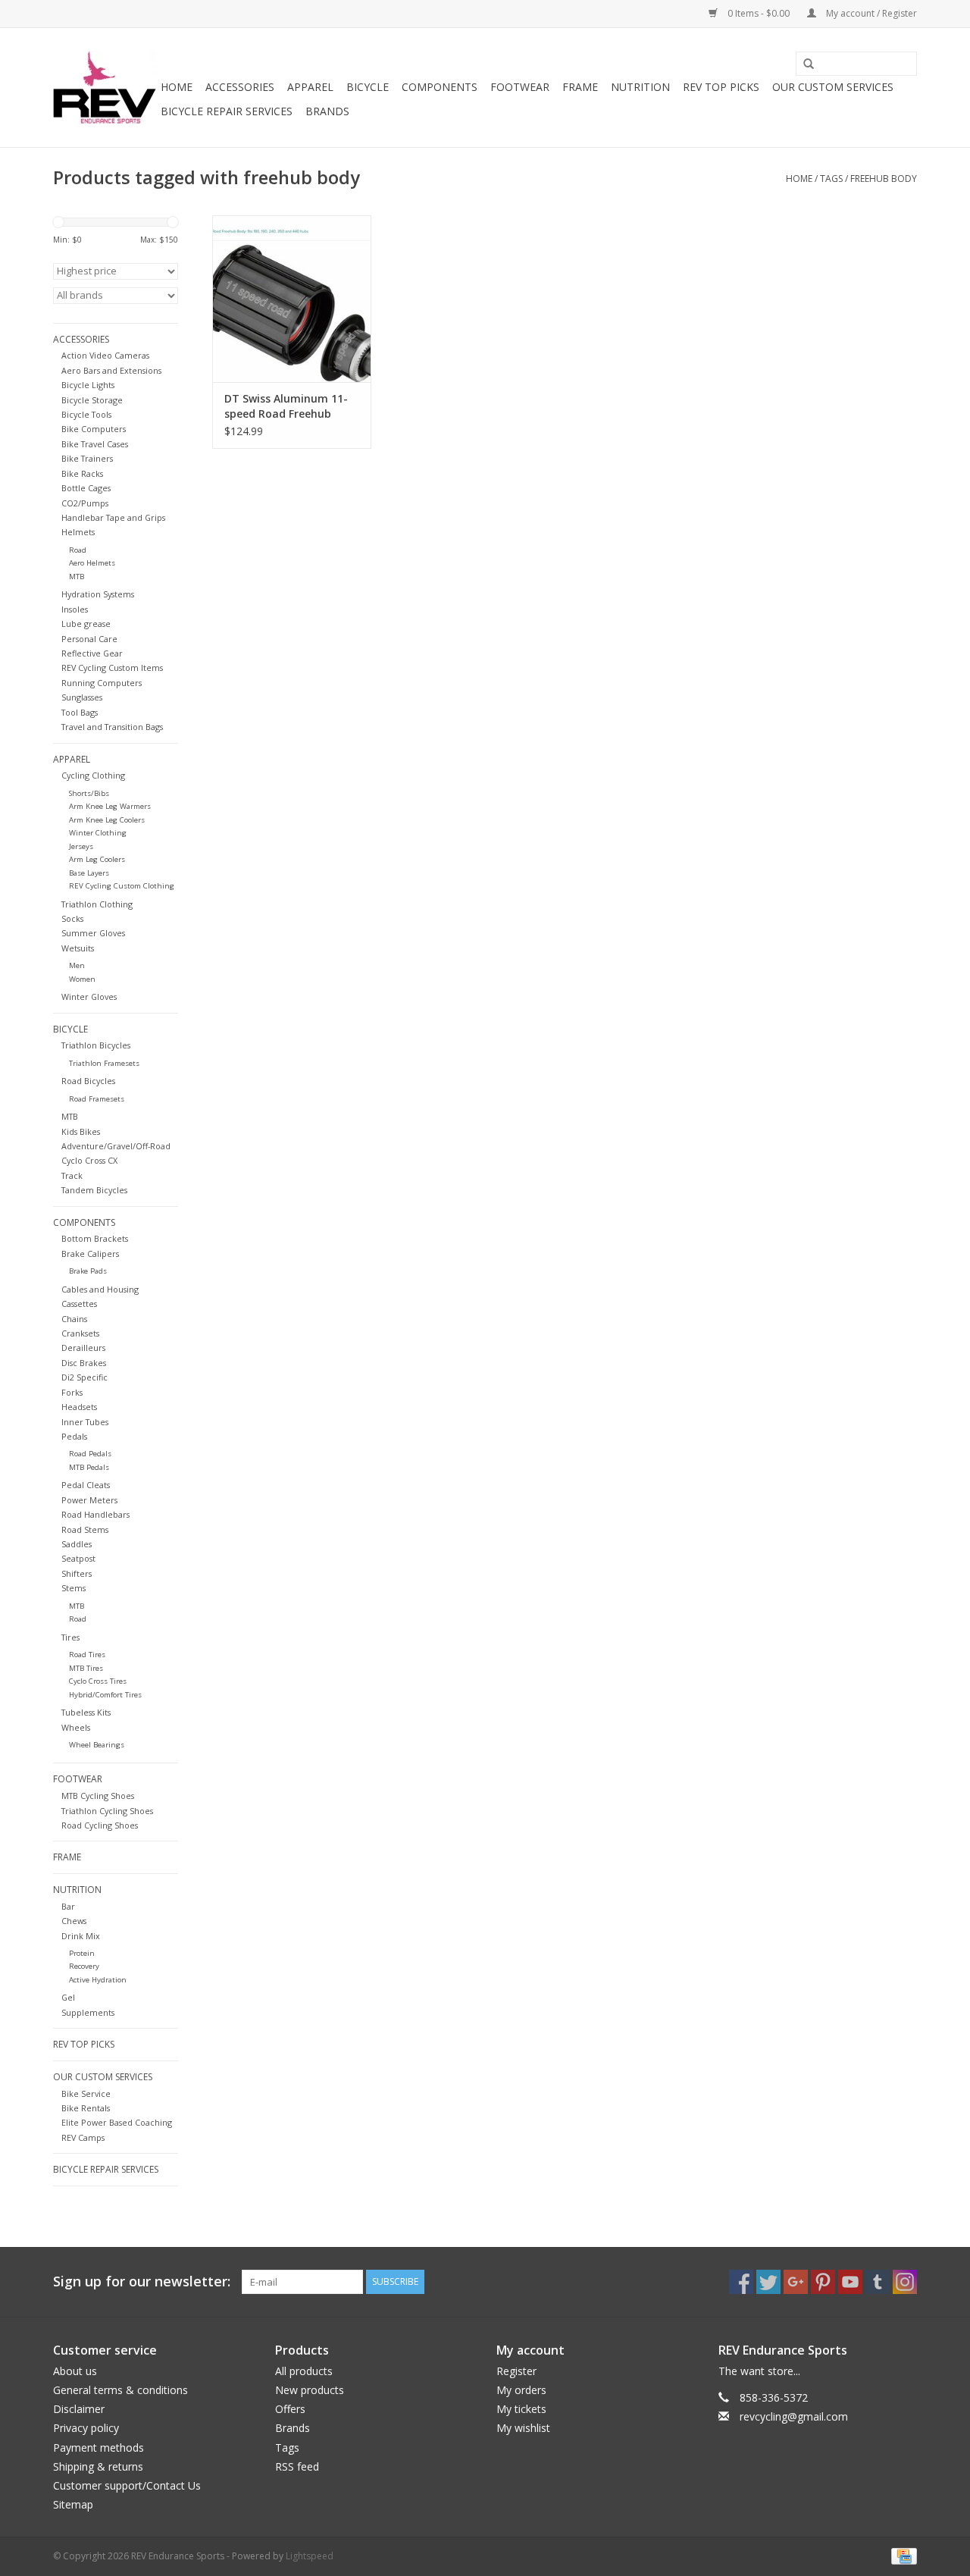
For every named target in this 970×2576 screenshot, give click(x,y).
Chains (74, 1319)
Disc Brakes (84, 1363)
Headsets (79, 1407)
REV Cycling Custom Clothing (122, 886)
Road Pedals (90, 1454)
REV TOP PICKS (721, 87)
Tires (70, 1637)
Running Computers (102, 683)
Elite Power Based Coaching (117, 2122)
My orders (521, 2390)
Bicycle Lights (88, 385)
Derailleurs (83, 1348)
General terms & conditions (120, 2390)
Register (516, 2371)
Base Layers (89, 873)
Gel (68, 1997)
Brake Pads (88, 1271)
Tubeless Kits (86, 1712)
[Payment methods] (901, 2555)
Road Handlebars (95, 1514)
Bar (68, 1906)
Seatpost (78, 1558)
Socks (72, 918)
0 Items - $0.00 (759, 13)
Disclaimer (79, 2409)
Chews (74, 1921)
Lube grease (86, 624)
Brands (327, 111)
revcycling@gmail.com (794, 2416)
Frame (580, 87)
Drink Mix (81, 1936)
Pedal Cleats (86, 1485)
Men (77, 965)
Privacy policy (86, 2428)
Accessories (240, 87)
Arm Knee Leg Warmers (110, 806)
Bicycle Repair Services (227, 111)
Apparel (310, 87)
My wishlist (523, 2428)
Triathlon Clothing (97, 904)
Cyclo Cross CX (89, 1160)
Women (82, 979)
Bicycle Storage (92, 400)
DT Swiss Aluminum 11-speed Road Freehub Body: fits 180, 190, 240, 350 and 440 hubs (286, 406)
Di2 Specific (84, 1377)
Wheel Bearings (97, 1745)
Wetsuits (78, 948)
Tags (831, 179)
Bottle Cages (86, 488)
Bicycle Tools (86, 414)
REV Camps (83, 2137)
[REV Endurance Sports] (105, 88)
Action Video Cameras (105, 355)
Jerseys (81, 846)
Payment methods (99, 2448)
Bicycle (368, 87)
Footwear (520, 87)
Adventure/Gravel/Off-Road (116, 1146)
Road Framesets (97, 1099)
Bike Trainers (87, 458)
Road (78, 550)
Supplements (88, 2012)
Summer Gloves (93, 933)
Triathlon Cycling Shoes (107, 1811)
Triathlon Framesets (104, 1063)
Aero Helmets (92, 563)
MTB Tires (86, 1668)
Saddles (77, 1544)
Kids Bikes (81, 1131)
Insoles (75, 609)
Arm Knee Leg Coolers (107, 820)
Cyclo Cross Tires (98, 1681)
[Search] (803, 64)
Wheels (76, 1727)
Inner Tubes (85, 1422)
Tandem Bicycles (94, 1190)
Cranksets (80, 1333)
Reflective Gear (92, 653)
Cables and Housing (100, 1289)
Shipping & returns (98, 2466)
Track (72, 1175)
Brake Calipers (90, 1254)
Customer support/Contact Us (127, 2485)
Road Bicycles (88, 1081)
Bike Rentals (86, 2108)
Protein (82, 1953)
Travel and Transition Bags (112, 727)
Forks (72, 1392)
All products (304, 2371)
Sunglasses (82, 697)
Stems (74, 1588)
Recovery (84, 1966)
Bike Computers (94, 429)
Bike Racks (82, 473)
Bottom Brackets (95, 1238)
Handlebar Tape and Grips (113, 517)
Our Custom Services (833, 87)
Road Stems (85, 1529)
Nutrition (640, 87)
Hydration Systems (98, 594)
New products (310, 2390)
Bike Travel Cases (95, 444)
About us (75, 2371)
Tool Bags (80, 712)
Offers (290, 2409)
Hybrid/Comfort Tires (105, 1695)
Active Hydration (98, 1980)
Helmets (78, 532)
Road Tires (87, 1655)
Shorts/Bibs (89, 793)
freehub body (884, 179)
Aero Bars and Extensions (111, 370)
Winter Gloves (89, 997)
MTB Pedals (89, 1467)
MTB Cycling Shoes (98, 1796)
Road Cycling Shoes (100, 1825)
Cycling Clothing (93, 775)
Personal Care (89, 639)
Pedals (74, 1436)
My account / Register (870, 13)
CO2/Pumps (85, 503)
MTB (77, 577)
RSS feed (297, 2466)
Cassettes (79, 1304)
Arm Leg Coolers (97, 859)
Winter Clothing (98, 833)
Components (440, 87)
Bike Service (86, 2093)
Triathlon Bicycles (96, 1045)
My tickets (521, 2409)
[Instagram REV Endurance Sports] (905, 2282)
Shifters (77, 1573)
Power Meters (89, 1500)
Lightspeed (310, 2556)
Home (177, 87)
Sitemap (73, 2504)
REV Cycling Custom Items (112, 668)
